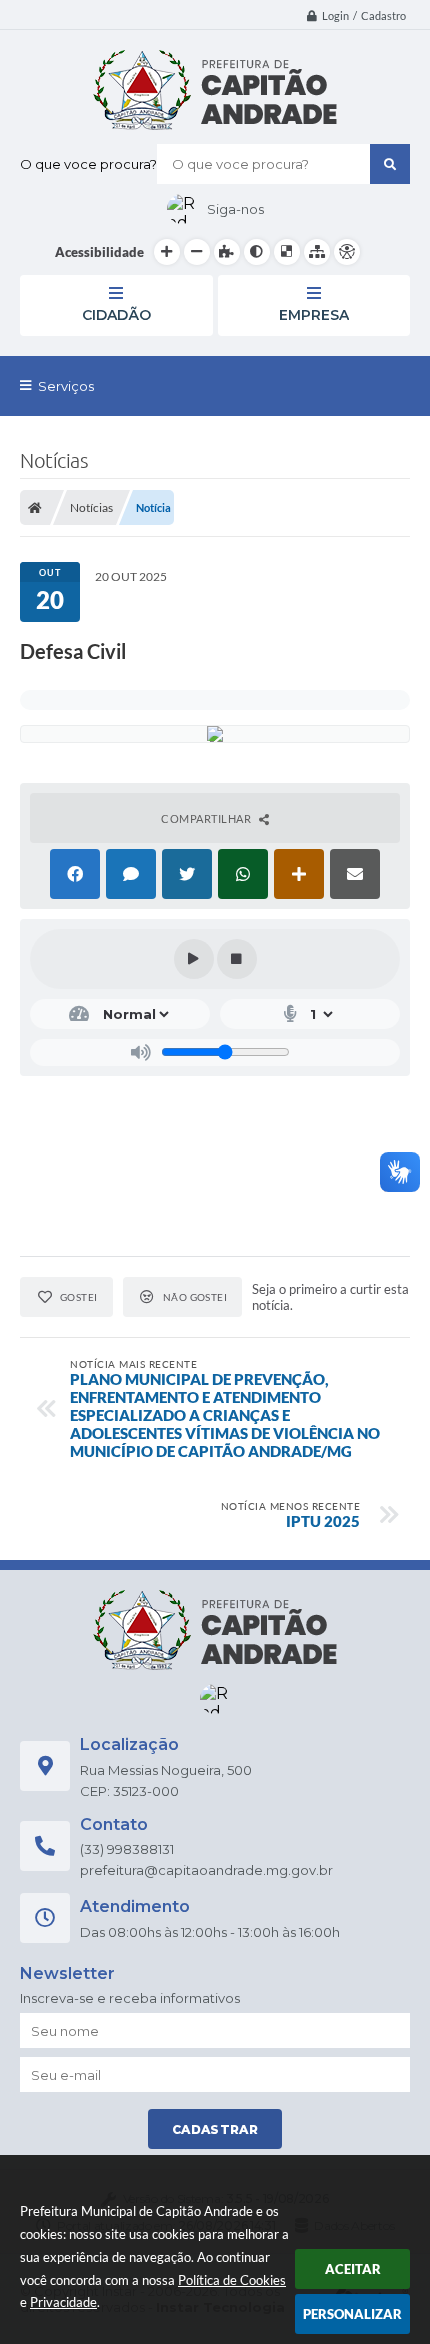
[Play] (194, 959)
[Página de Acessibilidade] (347, 252)
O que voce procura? (88, 164)
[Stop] (237, 959)
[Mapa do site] (317, 252)
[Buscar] (390, 164)
